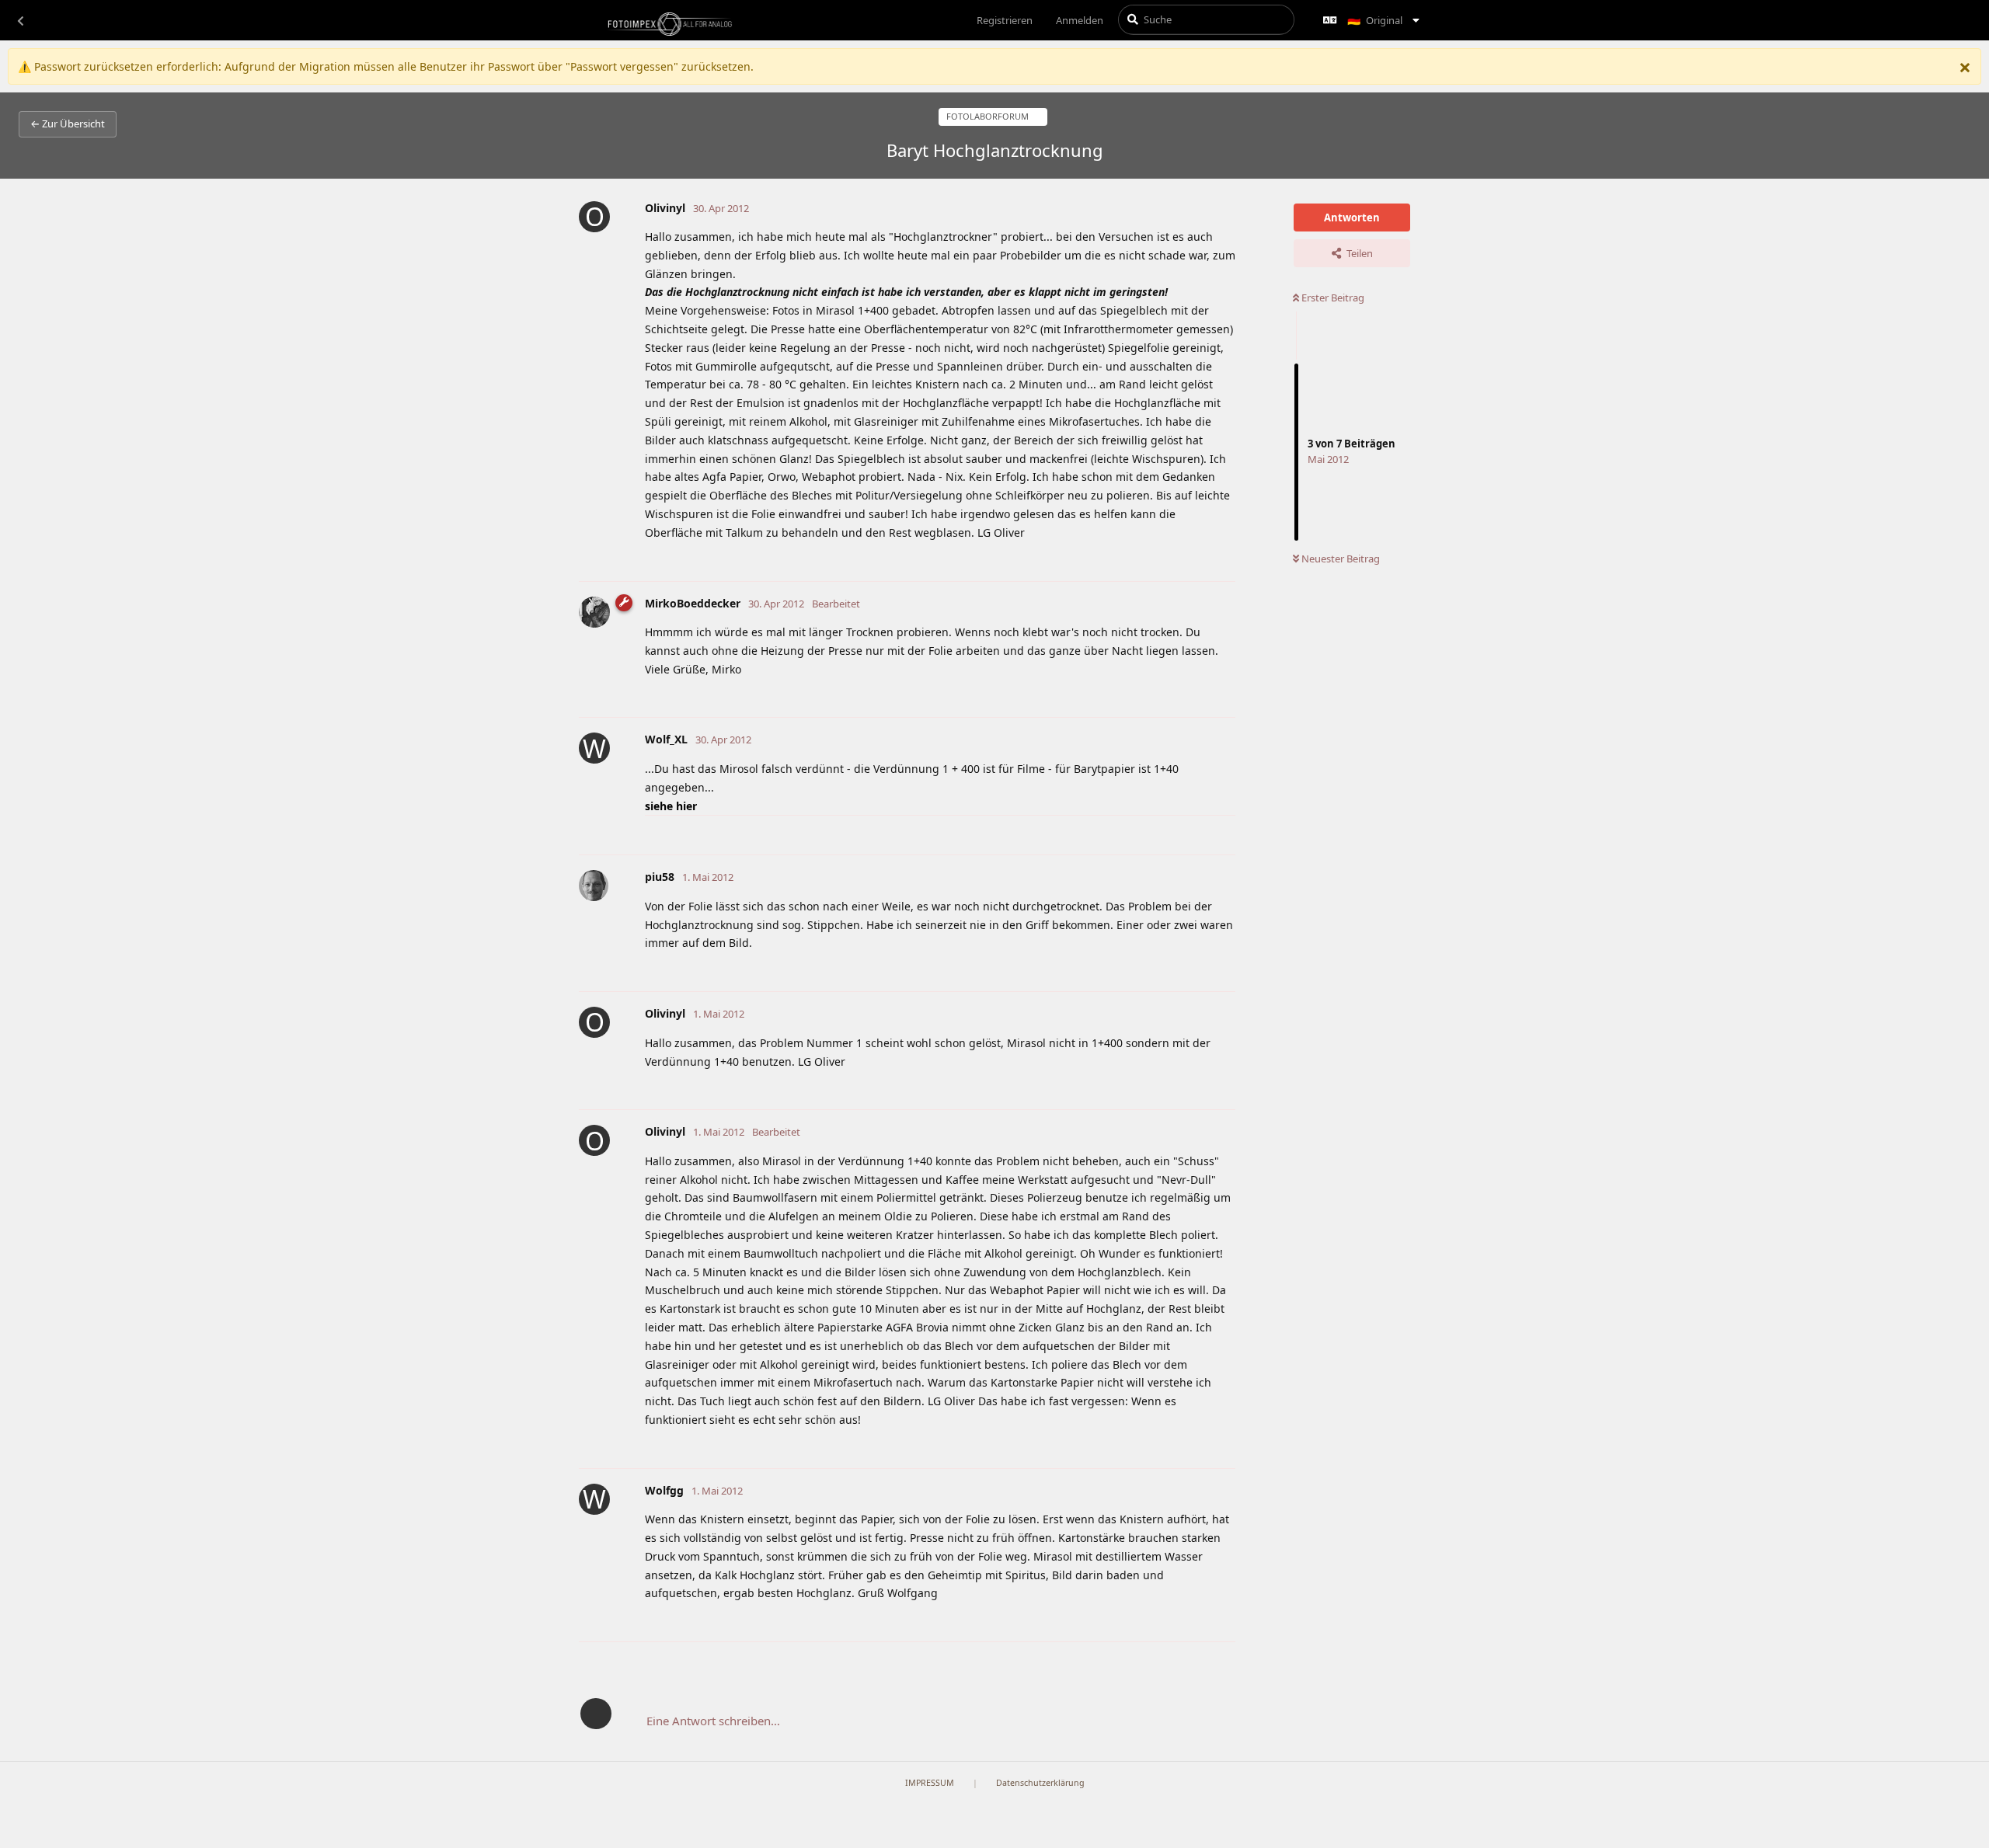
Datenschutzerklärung (1040, 1783)
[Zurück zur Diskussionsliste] (20, 20)
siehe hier (671, 806)
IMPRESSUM (930, 1783)
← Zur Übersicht (68, 124)
